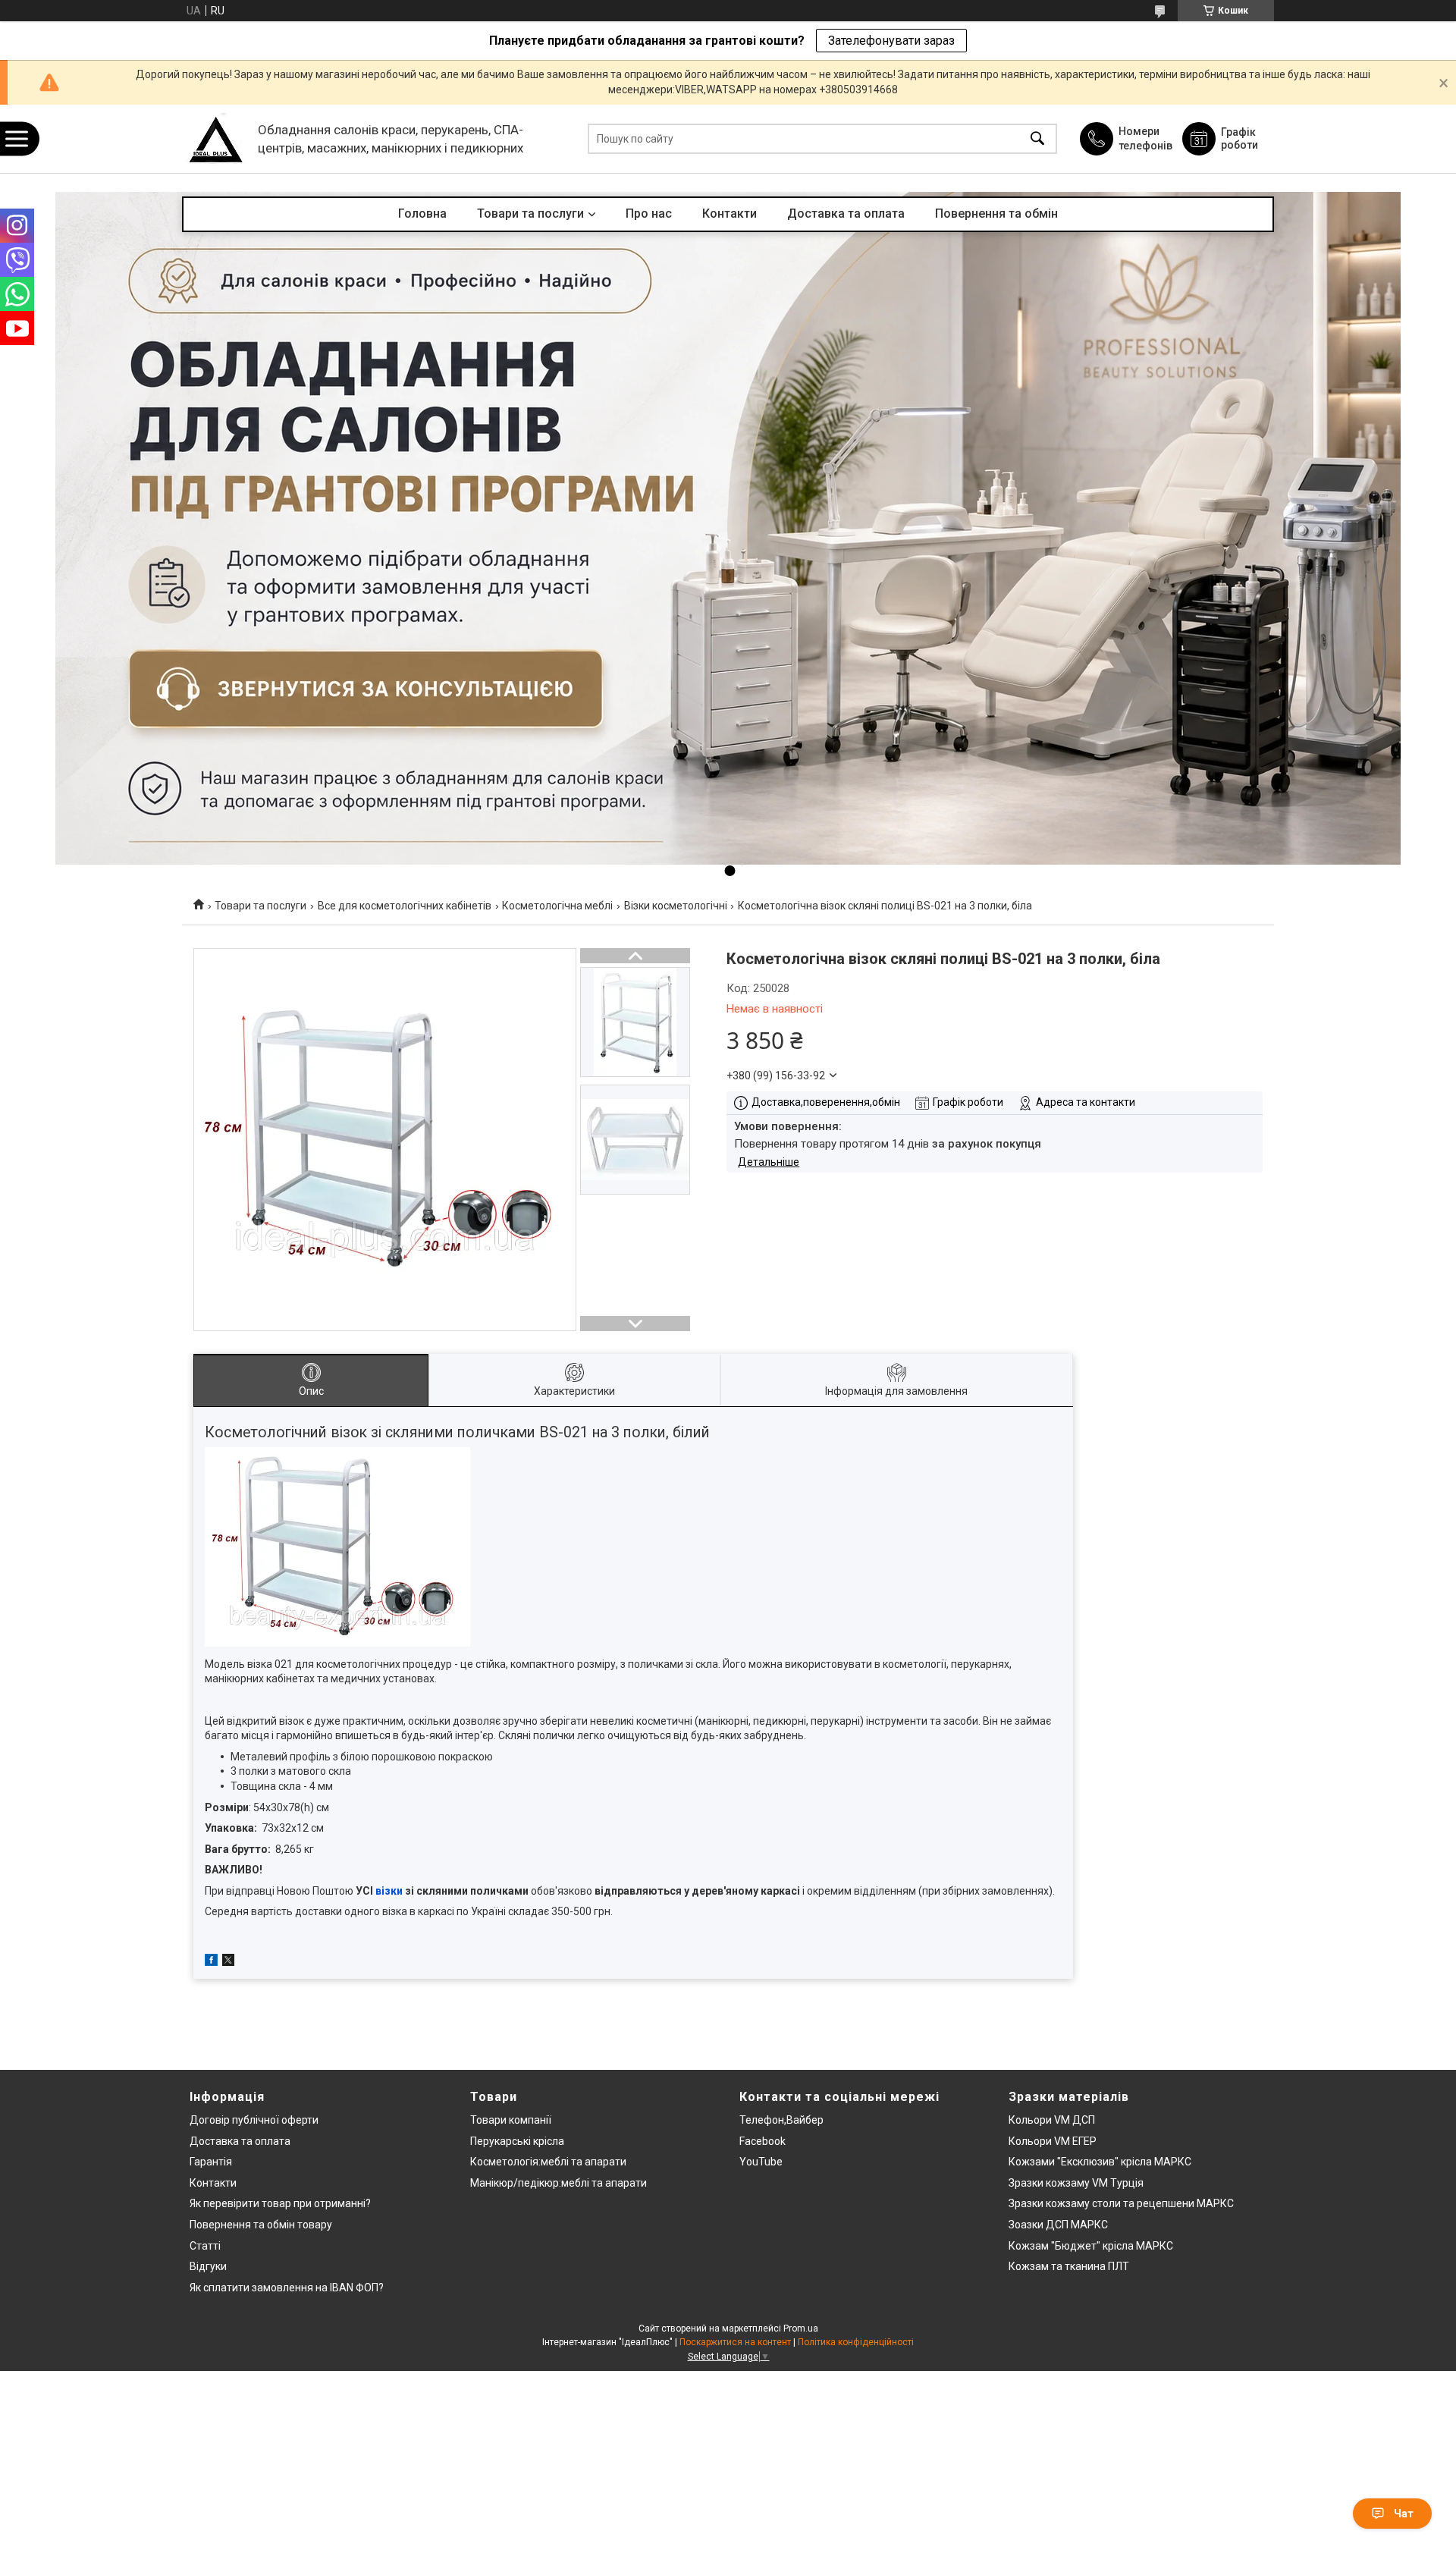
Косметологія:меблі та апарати (548, 2162)
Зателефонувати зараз (891, 41)
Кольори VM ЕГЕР (1053, 2141)
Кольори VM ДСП (1052, 2120)
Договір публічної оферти (254, 2120)
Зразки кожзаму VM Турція (1076, 2183)
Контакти (730, 214)
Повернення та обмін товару (261, 2225)
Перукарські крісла (517, 2141)
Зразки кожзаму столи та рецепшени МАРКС (1121, 2203)
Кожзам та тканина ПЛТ (1069, 2266)
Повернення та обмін (996, 214)
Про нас (649, 214)
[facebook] (211, 1962)
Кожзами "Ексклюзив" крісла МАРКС (1100, 2162)
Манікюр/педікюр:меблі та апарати (559, 2183)
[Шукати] (1037, 139)
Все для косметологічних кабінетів (405, 906)
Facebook (763, 2141)
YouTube (761, 2162)
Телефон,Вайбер (781, 2120)
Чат (1404, 2514)
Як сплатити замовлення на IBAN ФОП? (287, 2288)
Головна (422, 214)
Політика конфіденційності (856, 2342)
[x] (228, 1962)
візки (389, 1891)
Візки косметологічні (676, 906)
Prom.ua (801, 2328)
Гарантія (211, 2162)
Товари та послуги (530, 214)
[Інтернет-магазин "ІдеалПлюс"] (216, 139)
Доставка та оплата (846, 214)
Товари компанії (511, 2120)
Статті (205, 2246)
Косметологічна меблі (557, 906)
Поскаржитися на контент (735, 2342)
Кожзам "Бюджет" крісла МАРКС (1091, 2246)
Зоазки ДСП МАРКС (1058, 2225)
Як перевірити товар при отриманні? (280, 2203)
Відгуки (208, 2266)
